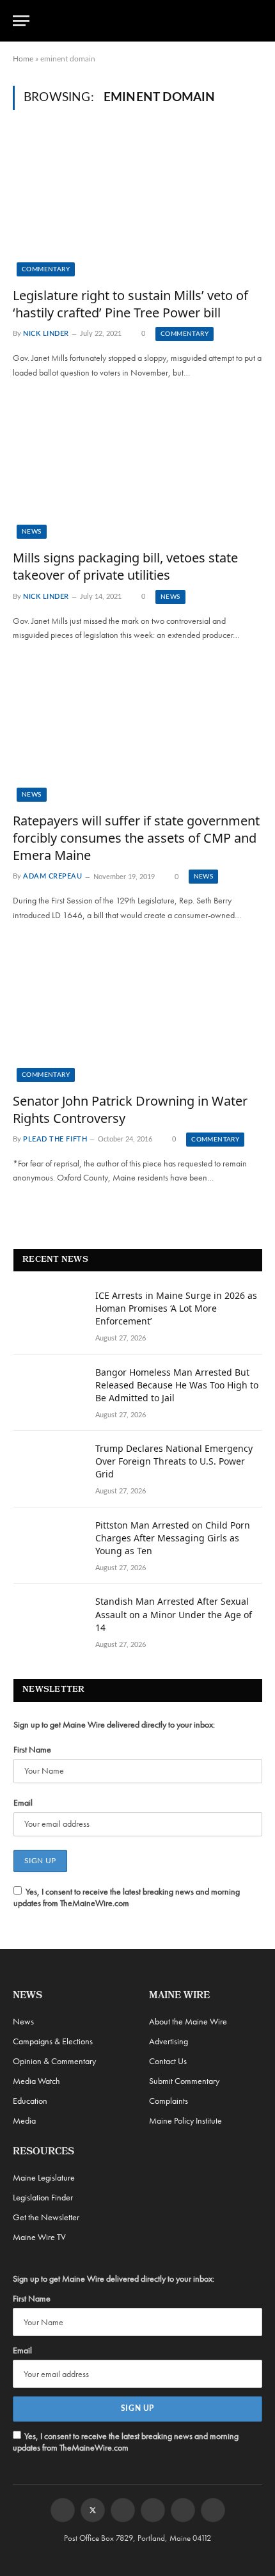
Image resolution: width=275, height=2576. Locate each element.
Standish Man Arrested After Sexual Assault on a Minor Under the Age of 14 (174, 1614)
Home (23, 59)
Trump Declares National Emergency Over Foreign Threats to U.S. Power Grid (174, 1461)
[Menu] (21, 21)
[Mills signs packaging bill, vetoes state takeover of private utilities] (137, 469)
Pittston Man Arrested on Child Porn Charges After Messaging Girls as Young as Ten (173, 1538)
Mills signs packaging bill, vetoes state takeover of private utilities (125, 566)
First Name (32, 1749)
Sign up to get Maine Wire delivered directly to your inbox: (114, 1724)
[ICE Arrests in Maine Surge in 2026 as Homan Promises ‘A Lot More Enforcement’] (49, 1312)
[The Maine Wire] (145, 21)
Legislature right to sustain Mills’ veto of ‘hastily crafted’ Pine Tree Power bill (130, 304)
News (32, 532)
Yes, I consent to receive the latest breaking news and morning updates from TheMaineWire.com (127, 1897)
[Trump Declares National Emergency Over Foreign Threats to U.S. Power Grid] (49, 1465)
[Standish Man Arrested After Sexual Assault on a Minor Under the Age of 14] (49, 1618)
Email (23, 1802)
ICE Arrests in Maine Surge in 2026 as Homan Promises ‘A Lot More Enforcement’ (176, 1308)
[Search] (256, 21)
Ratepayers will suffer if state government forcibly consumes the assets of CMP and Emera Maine (136, 838)
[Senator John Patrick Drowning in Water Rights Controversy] (137, 1011)
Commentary (46, 269)
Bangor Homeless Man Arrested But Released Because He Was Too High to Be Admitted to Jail (177, 1385)
